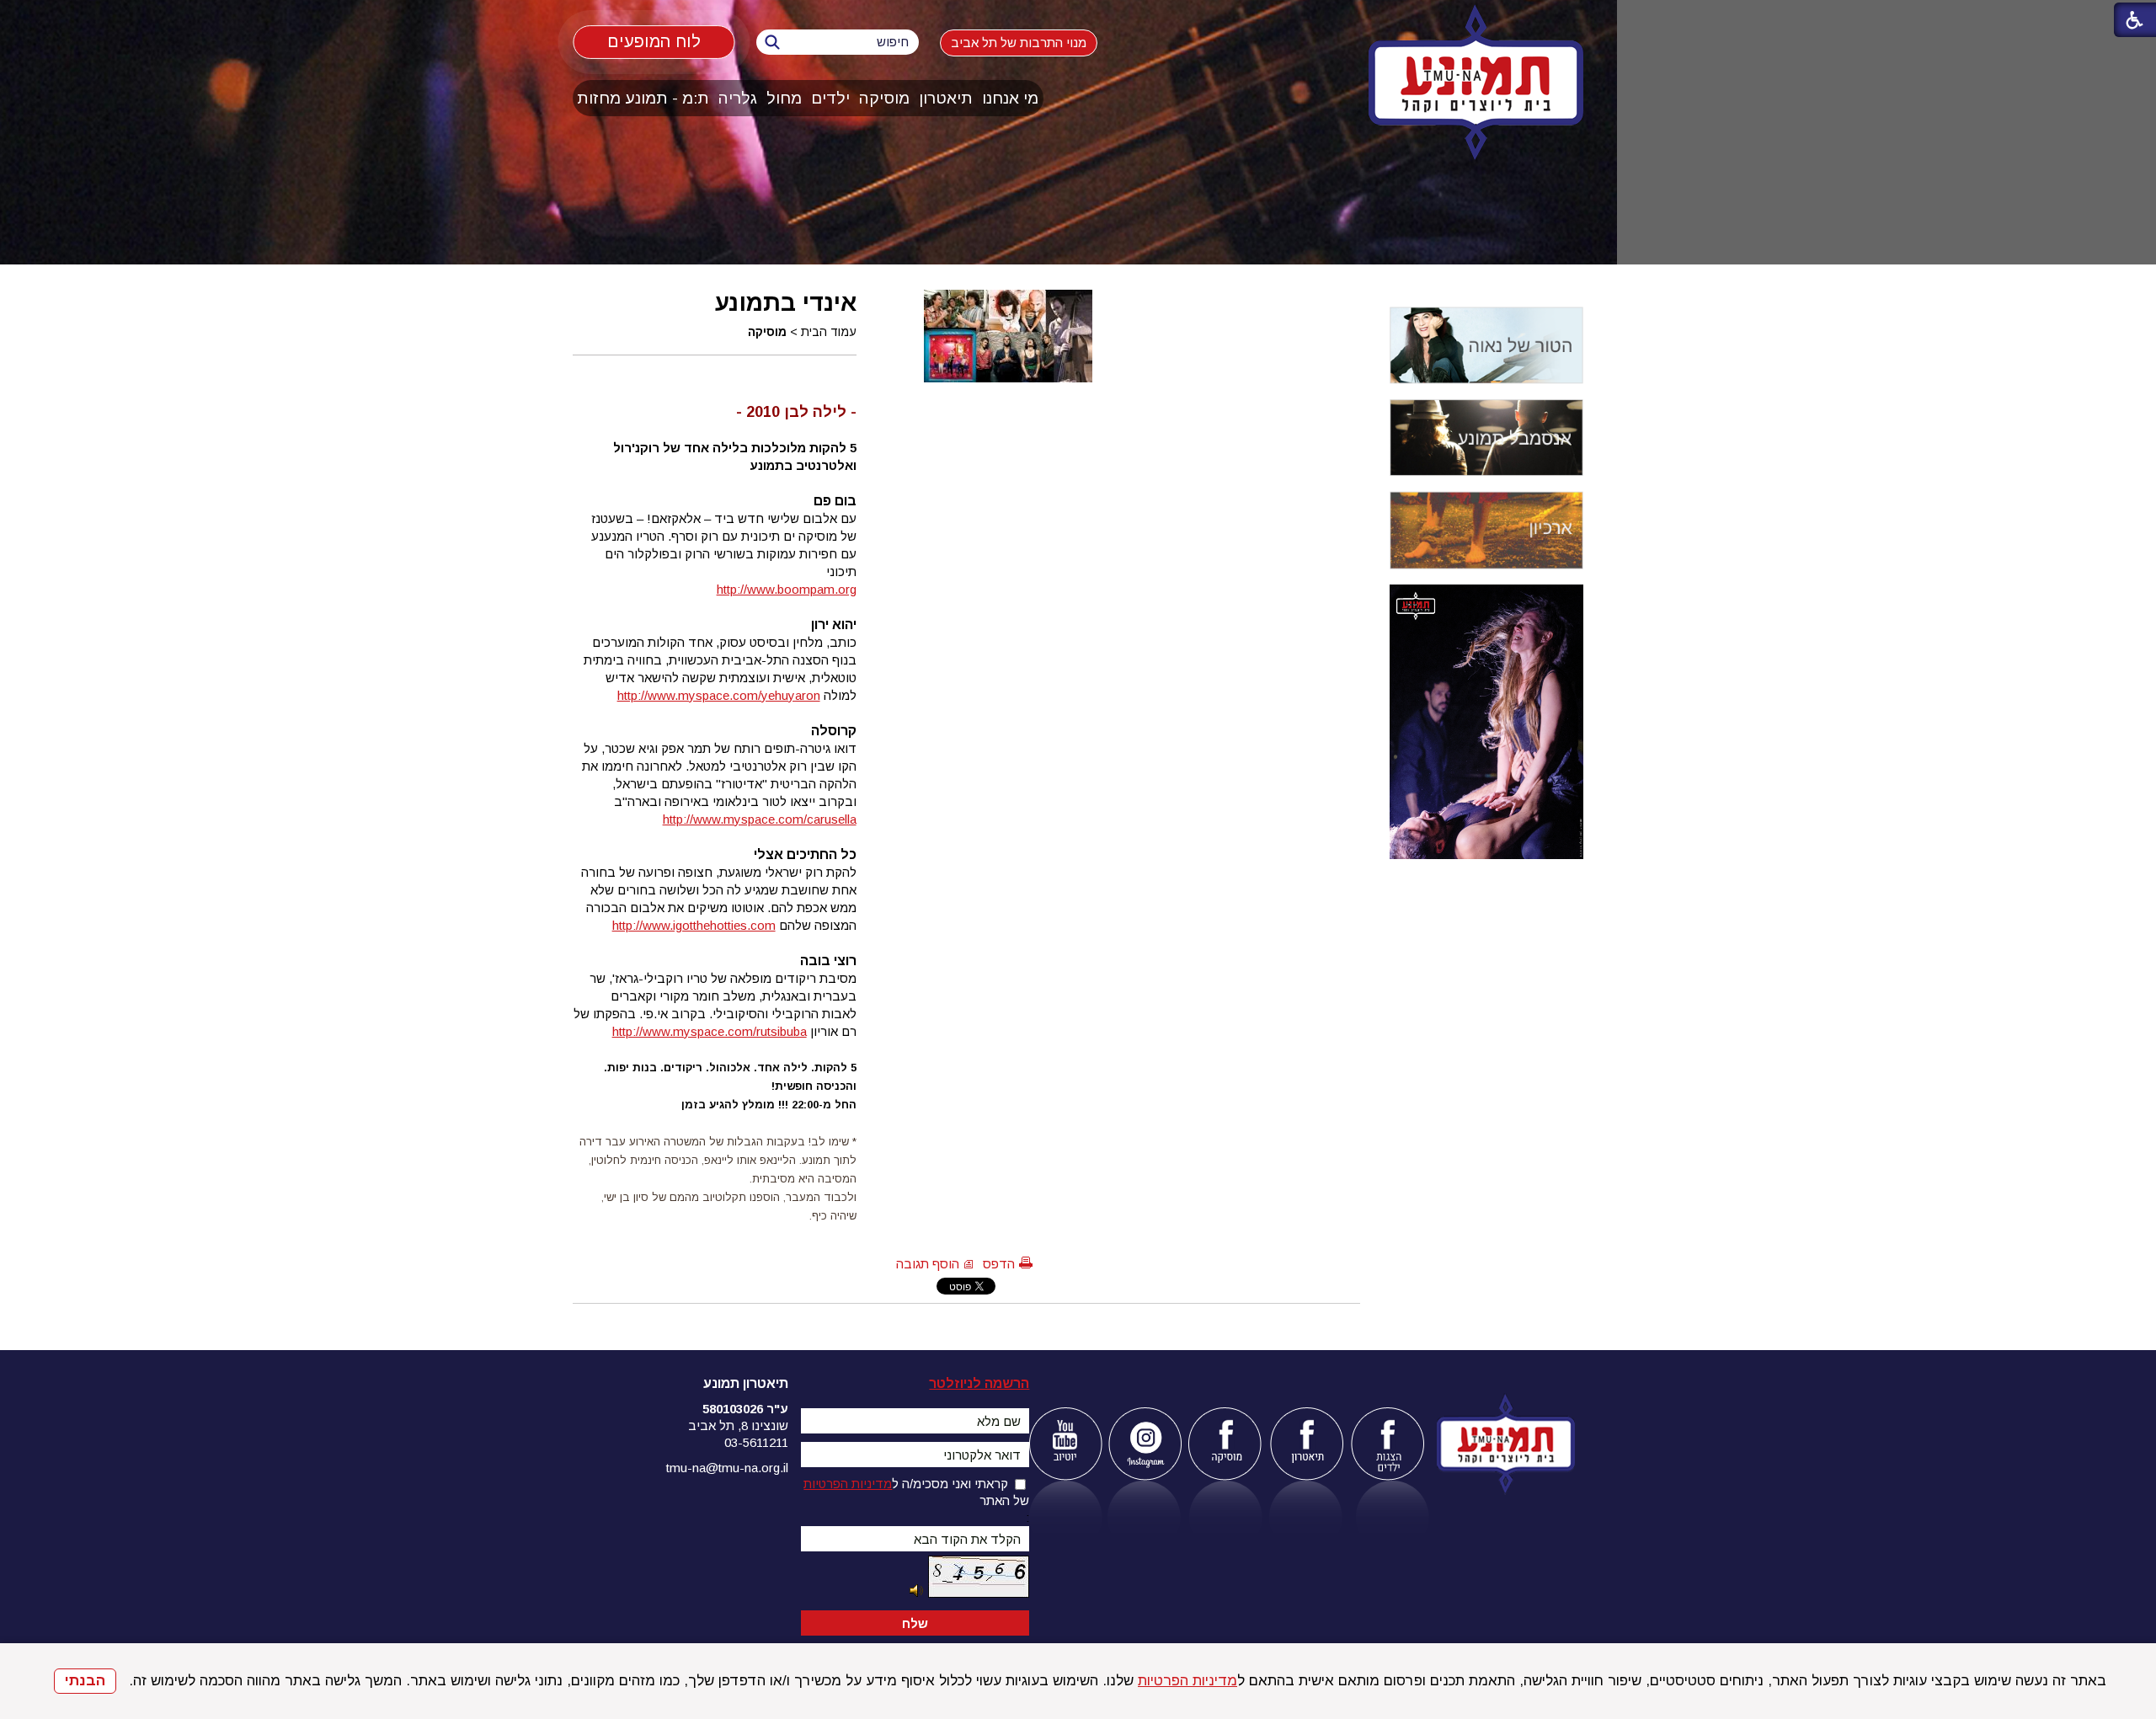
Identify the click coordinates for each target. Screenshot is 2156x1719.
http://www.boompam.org (787, 589)
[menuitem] (1011, 98)
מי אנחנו (1010, 98)
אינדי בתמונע (786, 302)
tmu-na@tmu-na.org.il (727, 1468)
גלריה (738, 98)
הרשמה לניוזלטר (979, 1383)
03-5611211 (756, 1442)
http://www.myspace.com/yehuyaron (719, 695)
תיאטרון (946, 98)
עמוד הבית (829, 332)
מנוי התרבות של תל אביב (1019, 43)
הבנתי (85, 1681)
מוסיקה (884, 98)
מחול (784, 98)
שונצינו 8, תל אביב (738, 1425)
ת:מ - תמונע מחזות (643, 98)
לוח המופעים (654, 41)
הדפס (999, 1264)
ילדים (830, 98)
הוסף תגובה (928, 1264)
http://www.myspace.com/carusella (760, 819)
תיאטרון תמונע (746, 1383)
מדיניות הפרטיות (1187, 1681)
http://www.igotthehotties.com (694, 925)
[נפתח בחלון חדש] (1065, 1444)
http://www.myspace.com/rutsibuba (710, 1031)
